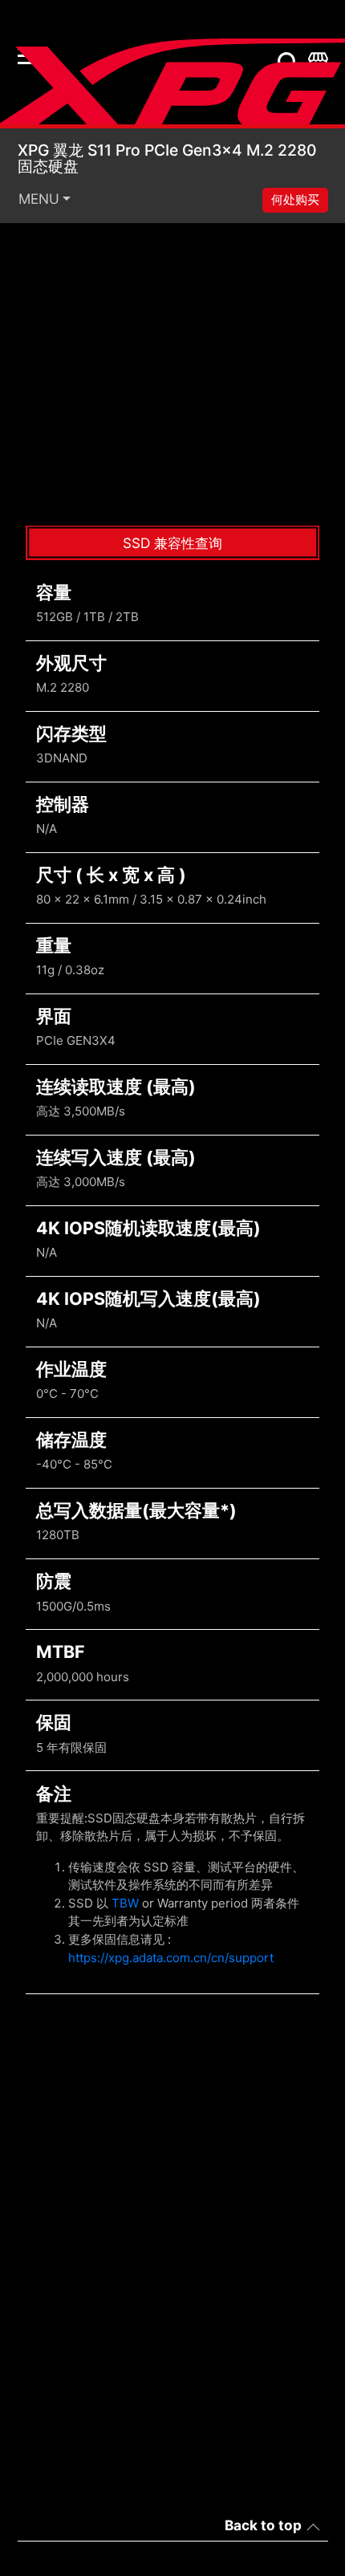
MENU (39, 199)
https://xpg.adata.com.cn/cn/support (171, 1958)
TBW (125, 1903)
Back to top (263, 2525)
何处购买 (295, 199)
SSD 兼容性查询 (172, 543)
